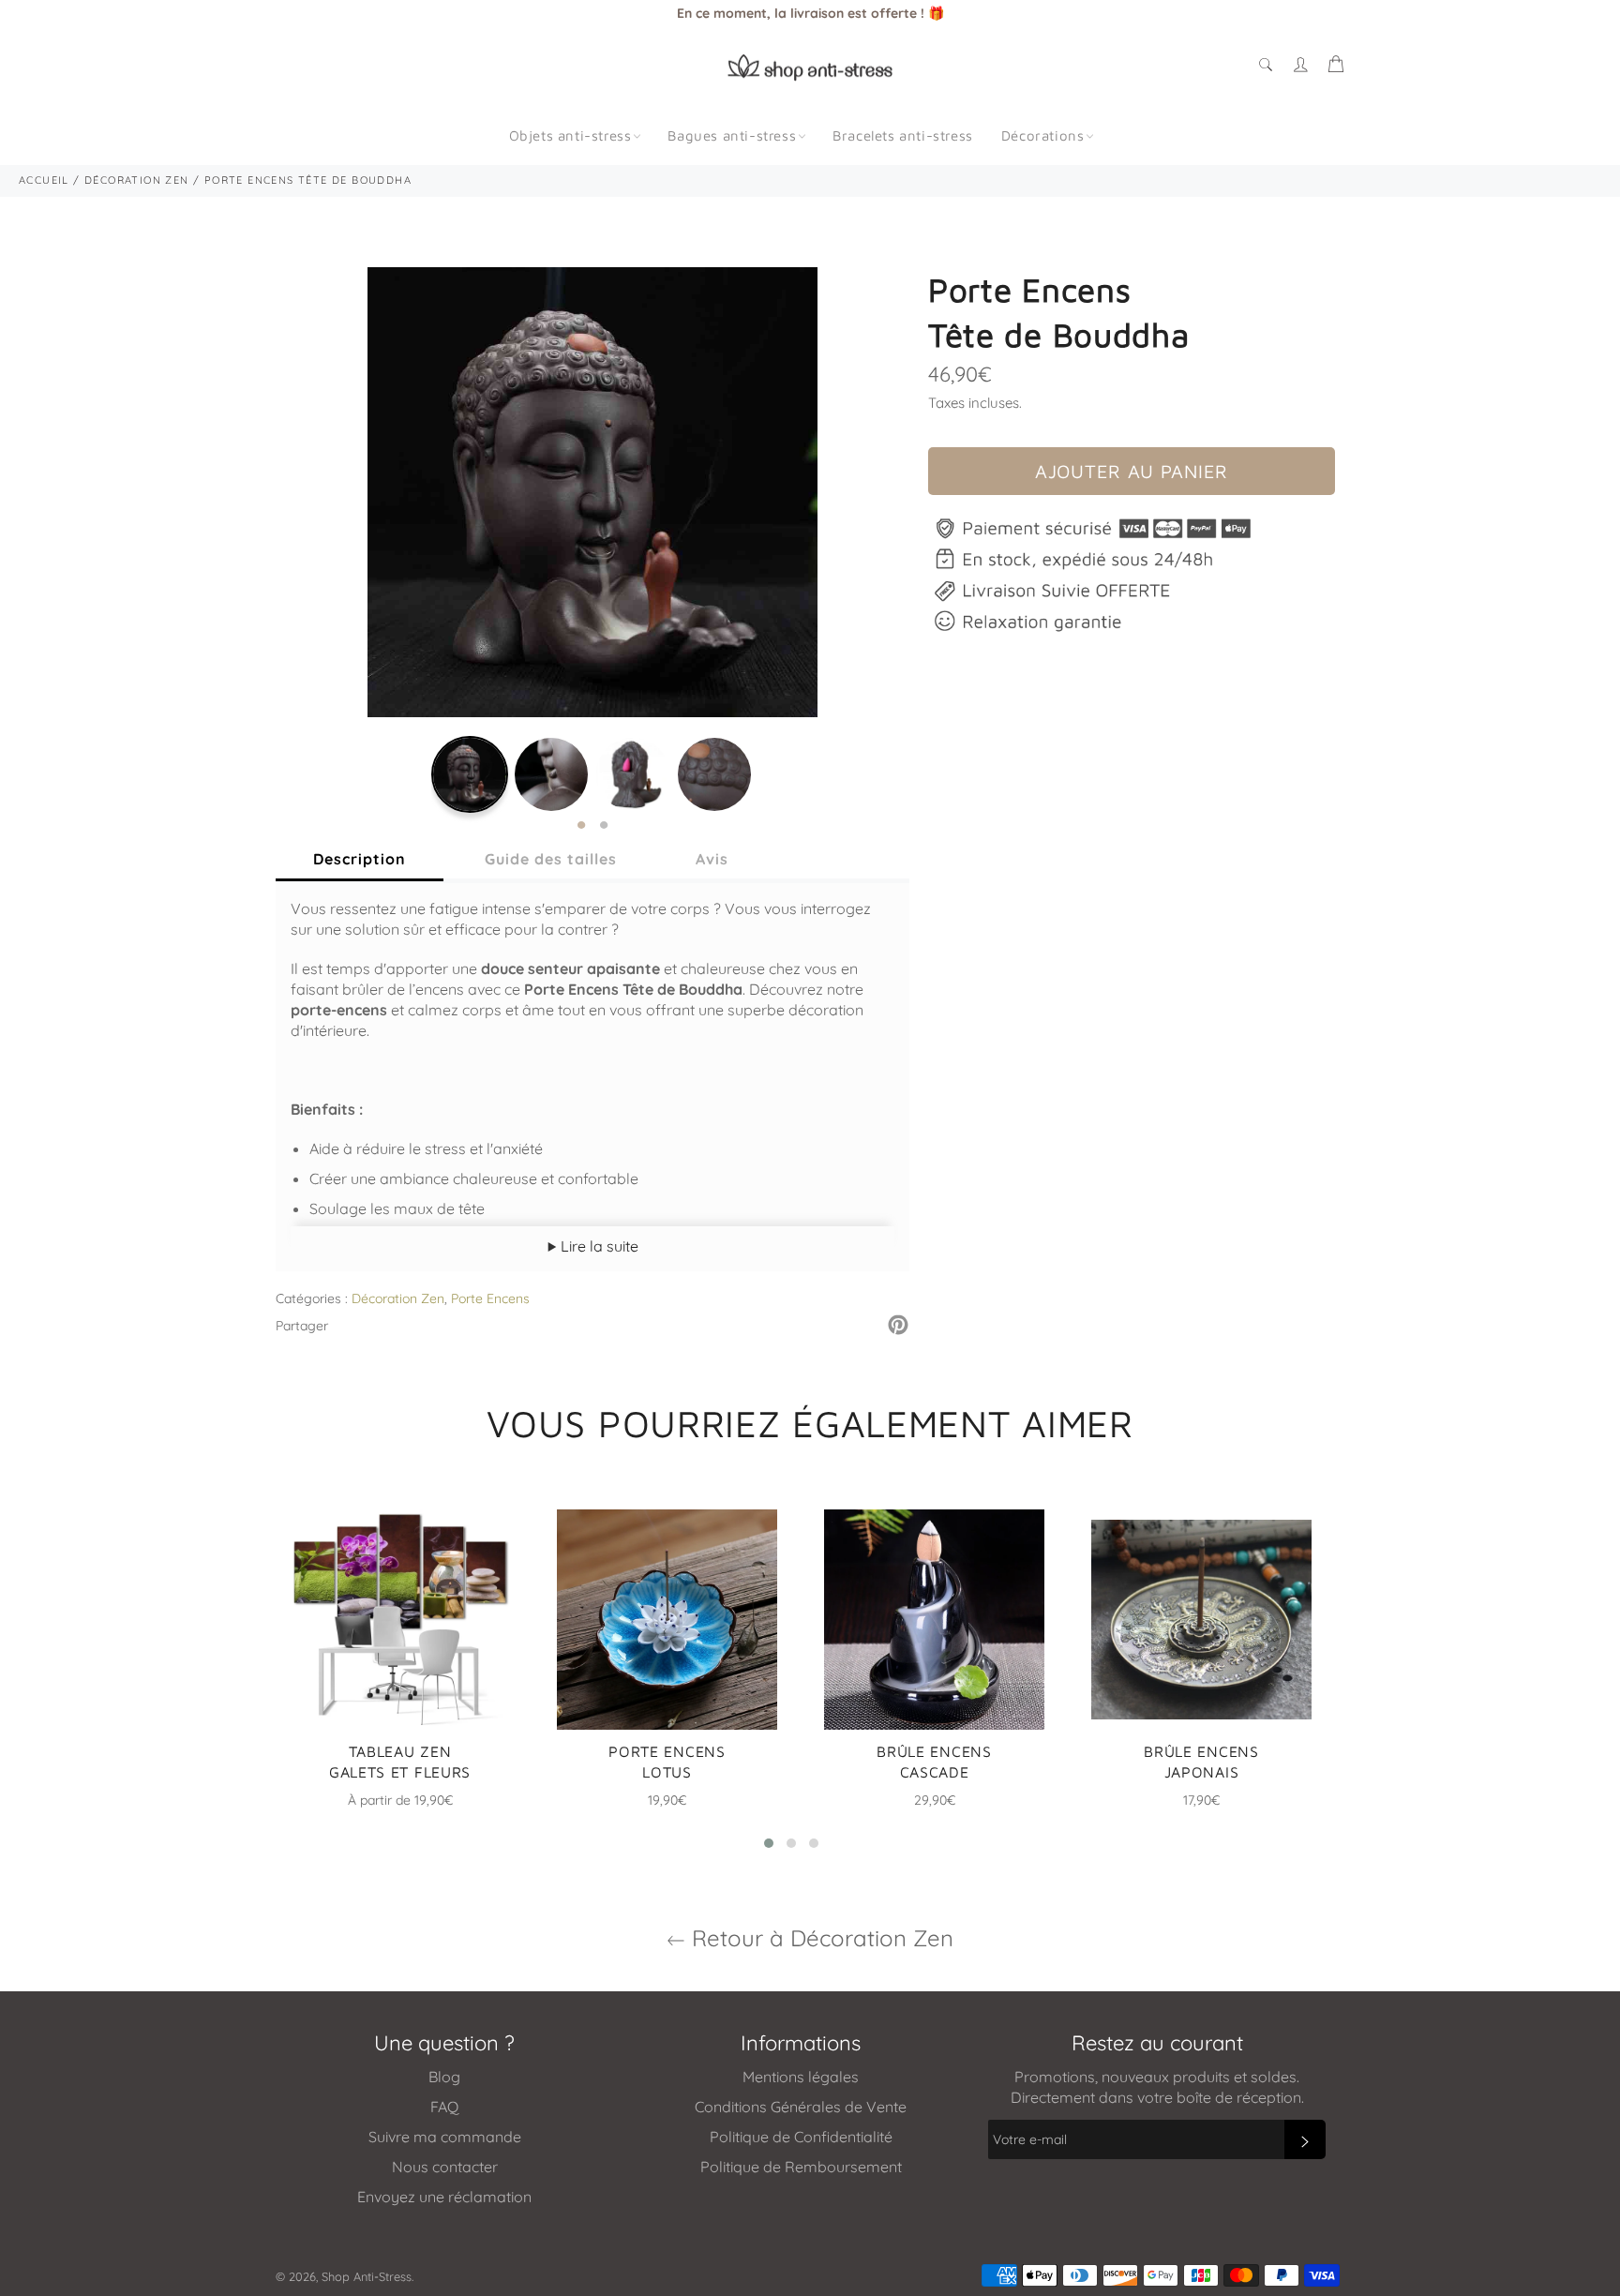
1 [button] (581, 826)
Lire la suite (598, 1246)
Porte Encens (490, 1298)
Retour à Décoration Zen (819, 1938)
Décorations (1043, 135)
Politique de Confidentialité (801, 2137)
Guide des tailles (551, 859)
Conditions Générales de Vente (801, 2107)
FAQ (444, 2107)
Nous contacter (445, 2167)
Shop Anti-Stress (367, 2276)
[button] (769, 1843)
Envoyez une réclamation (444, 2197)
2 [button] (604, 826)
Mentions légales (801, 2077)
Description (360, 859)
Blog (444, 2077)
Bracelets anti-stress (903, 135)
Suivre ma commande (445, 2137)
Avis (712, 859)
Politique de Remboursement (801, 2167)
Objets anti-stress (570, 135)
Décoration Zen (398, 1298)
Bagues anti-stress (732, 135)
